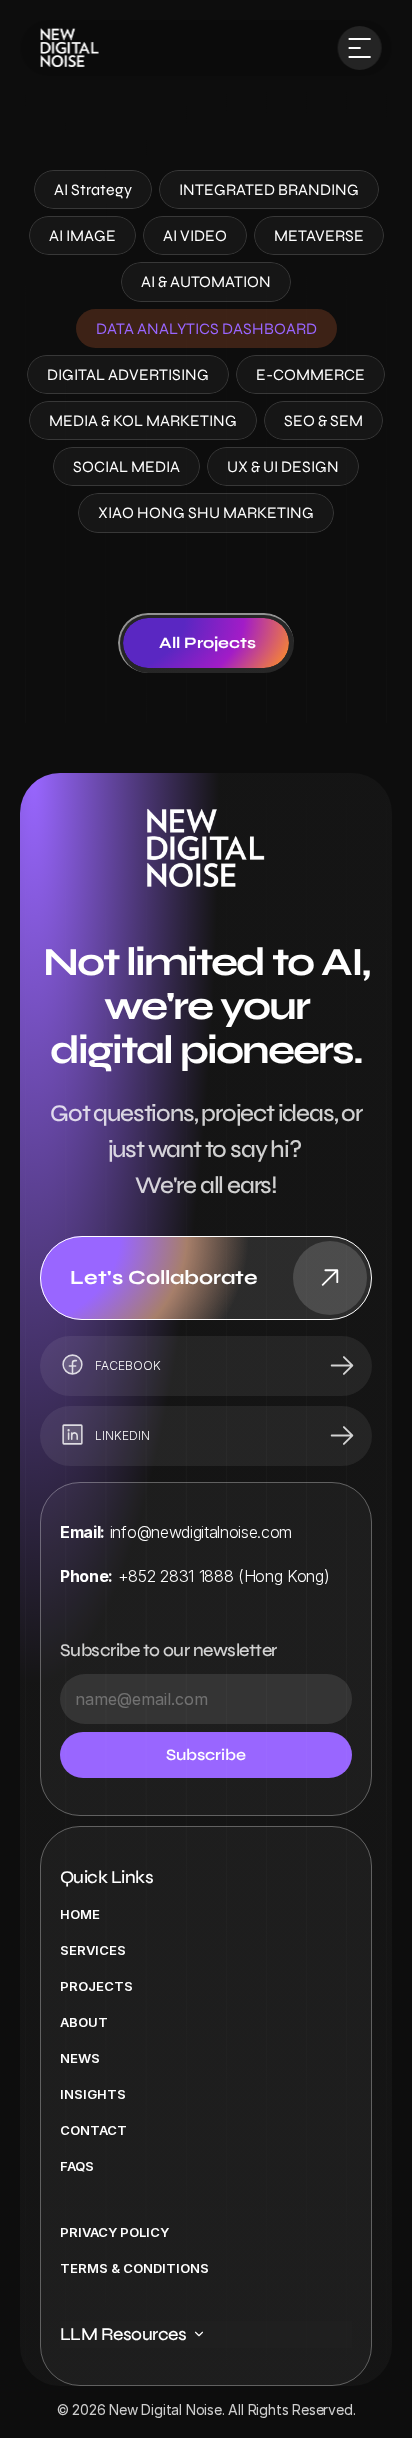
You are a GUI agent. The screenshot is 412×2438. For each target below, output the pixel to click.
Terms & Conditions (134, 2268)
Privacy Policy (114, 2232)
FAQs (77, 2166)
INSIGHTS (93, 2094)
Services (93, 1950)
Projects (96, 1986)
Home (80, 1914)
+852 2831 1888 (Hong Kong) (224, 1576)
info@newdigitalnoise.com (201, 1532)
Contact (93, 2130)
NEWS (80, 2058)
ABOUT (84, 2022)
